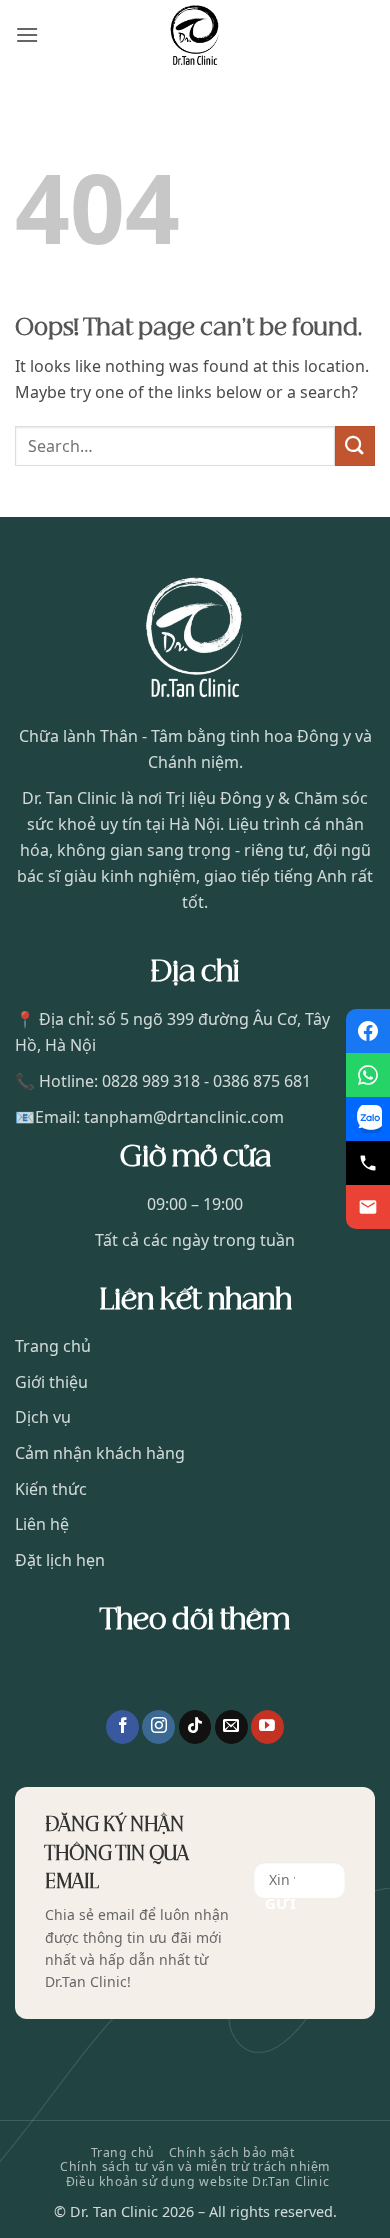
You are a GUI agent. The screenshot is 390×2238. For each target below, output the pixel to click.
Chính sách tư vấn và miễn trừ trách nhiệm (195, 2166)
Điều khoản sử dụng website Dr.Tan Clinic (197, 2181)
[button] (27, 34)
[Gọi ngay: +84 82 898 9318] (368, 1163)
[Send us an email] (231, 1727)
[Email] (368, 1207)
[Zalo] (368, 1119)
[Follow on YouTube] (267, 1727)
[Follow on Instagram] (158, 1727)
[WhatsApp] (368, 1075)
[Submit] (355, 445)
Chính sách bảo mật (232, 2152)
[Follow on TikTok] (195, 1727)
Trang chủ (123, 2152)
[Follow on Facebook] (122, 1727)
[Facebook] (368, 1031)
